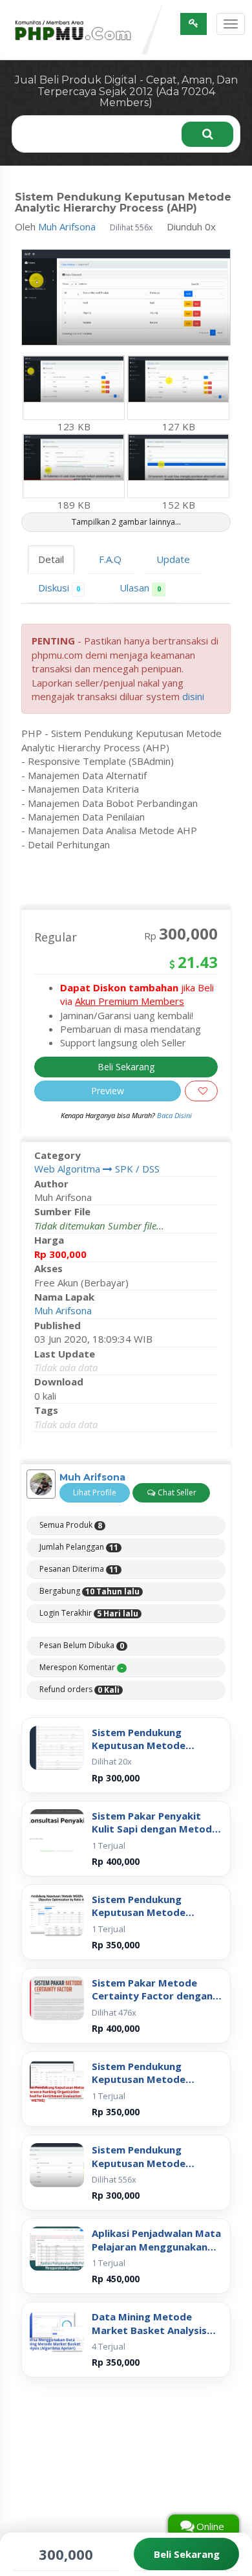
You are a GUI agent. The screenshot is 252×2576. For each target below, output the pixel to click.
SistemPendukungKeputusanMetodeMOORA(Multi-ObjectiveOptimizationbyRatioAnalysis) (152, 1895)
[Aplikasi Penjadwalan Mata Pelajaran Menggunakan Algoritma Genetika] (57, 2238)
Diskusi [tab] (59, 577)
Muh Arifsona (67, 215)
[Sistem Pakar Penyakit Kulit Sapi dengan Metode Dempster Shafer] (57, 1820)
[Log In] (194, 24)
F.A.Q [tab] (110, 547)
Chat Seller (176, 1481)
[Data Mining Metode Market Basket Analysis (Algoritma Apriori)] (57, 2321)
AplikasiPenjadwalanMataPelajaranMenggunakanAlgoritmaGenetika (156, 2229)
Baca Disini (174, 1104)
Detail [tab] (51, 547)
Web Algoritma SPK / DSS (97, 1158)
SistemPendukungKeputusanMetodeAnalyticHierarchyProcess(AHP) (157, 2145)
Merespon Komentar (81, 1656)
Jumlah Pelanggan (79, 1536)
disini (193, 685)
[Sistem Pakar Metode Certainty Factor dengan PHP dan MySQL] (57, 1987)
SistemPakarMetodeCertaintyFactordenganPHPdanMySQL (152, 1978)
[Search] (207, 123)
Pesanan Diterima (79, 1558)
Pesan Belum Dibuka (82, 1634)
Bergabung (89, 1580)
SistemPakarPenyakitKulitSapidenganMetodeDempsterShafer (155, 1811)
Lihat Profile (95, 1481)
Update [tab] (173, 547)
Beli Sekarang (126, 1055)
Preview (108, 1079)
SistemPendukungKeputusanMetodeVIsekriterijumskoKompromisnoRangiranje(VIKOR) (153, 1727)
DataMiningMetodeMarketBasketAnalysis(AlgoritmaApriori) (149, 2312)
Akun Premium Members (130, 990)
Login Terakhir (89, 1602)
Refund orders (79, 1678)
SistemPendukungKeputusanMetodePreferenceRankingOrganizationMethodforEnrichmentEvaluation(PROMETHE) (153, 2062)
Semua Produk (71, 1514)
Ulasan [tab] (140, 577)
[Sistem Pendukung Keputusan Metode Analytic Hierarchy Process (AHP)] (57, 2154)
